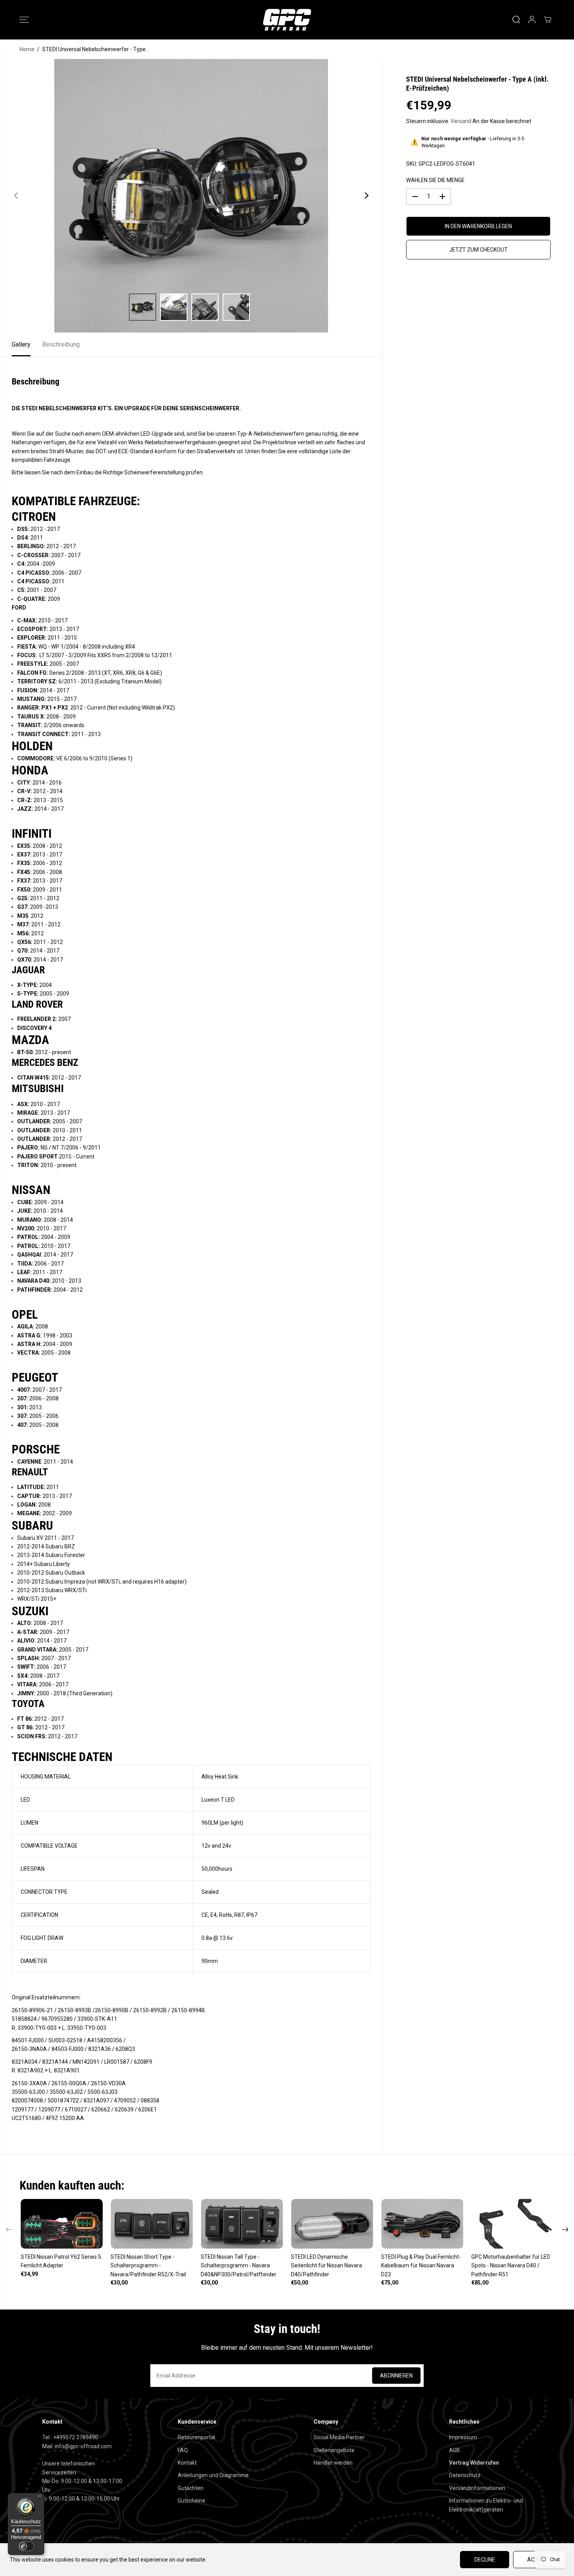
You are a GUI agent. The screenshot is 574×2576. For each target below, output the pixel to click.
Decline (485, 2560)
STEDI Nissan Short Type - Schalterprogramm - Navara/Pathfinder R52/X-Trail (148, 2266)
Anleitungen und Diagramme (213, 2475)
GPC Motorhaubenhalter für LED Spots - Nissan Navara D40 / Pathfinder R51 (511, 2266)
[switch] (26, 2546)
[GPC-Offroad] (287, 20)
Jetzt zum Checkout (478, 250)
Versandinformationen (477, 2488)
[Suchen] (516, 20)
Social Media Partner (339, 2437)
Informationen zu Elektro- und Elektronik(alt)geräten (486, 2505)
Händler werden (333, 2463)
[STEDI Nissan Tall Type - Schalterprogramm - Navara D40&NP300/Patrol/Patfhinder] (242, 2224)
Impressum (463, 2437)
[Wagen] (547, 20)
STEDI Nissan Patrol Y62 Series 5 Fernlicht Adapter (61, 2261)
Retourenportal (196, 2437)
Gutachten (191, 2488)
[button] (24, 20)
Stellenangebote (334, 2450)
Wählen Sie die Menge (435, 180)
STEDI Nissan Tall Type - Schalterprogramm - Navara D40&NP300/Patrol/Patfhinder (239, 2266)
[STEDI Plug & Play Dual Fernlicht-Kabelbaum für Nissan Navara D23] (422, 2224)
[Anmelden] (532, 20)
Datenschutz (465, 2475)
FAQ (183, 2450)
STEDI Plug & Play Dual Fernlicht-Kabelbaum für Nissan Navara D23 (421, 2266)
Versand (461, 121)
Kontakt (187, 2463)
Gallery (21, 344)
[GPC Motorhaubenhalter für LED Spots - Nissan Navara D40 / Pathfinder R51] (512, 2224)
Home (27, 49)
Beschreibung (61, 344)
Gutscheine (192, 2501)
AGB (455, 2450)
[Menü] (39, 2498)
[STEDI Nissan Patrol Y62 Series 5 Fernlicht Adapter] (62, 2224)
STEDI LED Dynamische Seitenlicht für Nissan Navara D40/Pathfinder (326, 2266)
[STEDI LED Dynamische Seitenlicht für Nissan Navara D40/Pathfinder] (332, 2224)
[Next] (366, 196)
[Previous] (16, 196)
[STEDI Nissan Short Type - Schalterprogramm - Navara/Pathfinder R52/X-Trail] (152, 2224)
